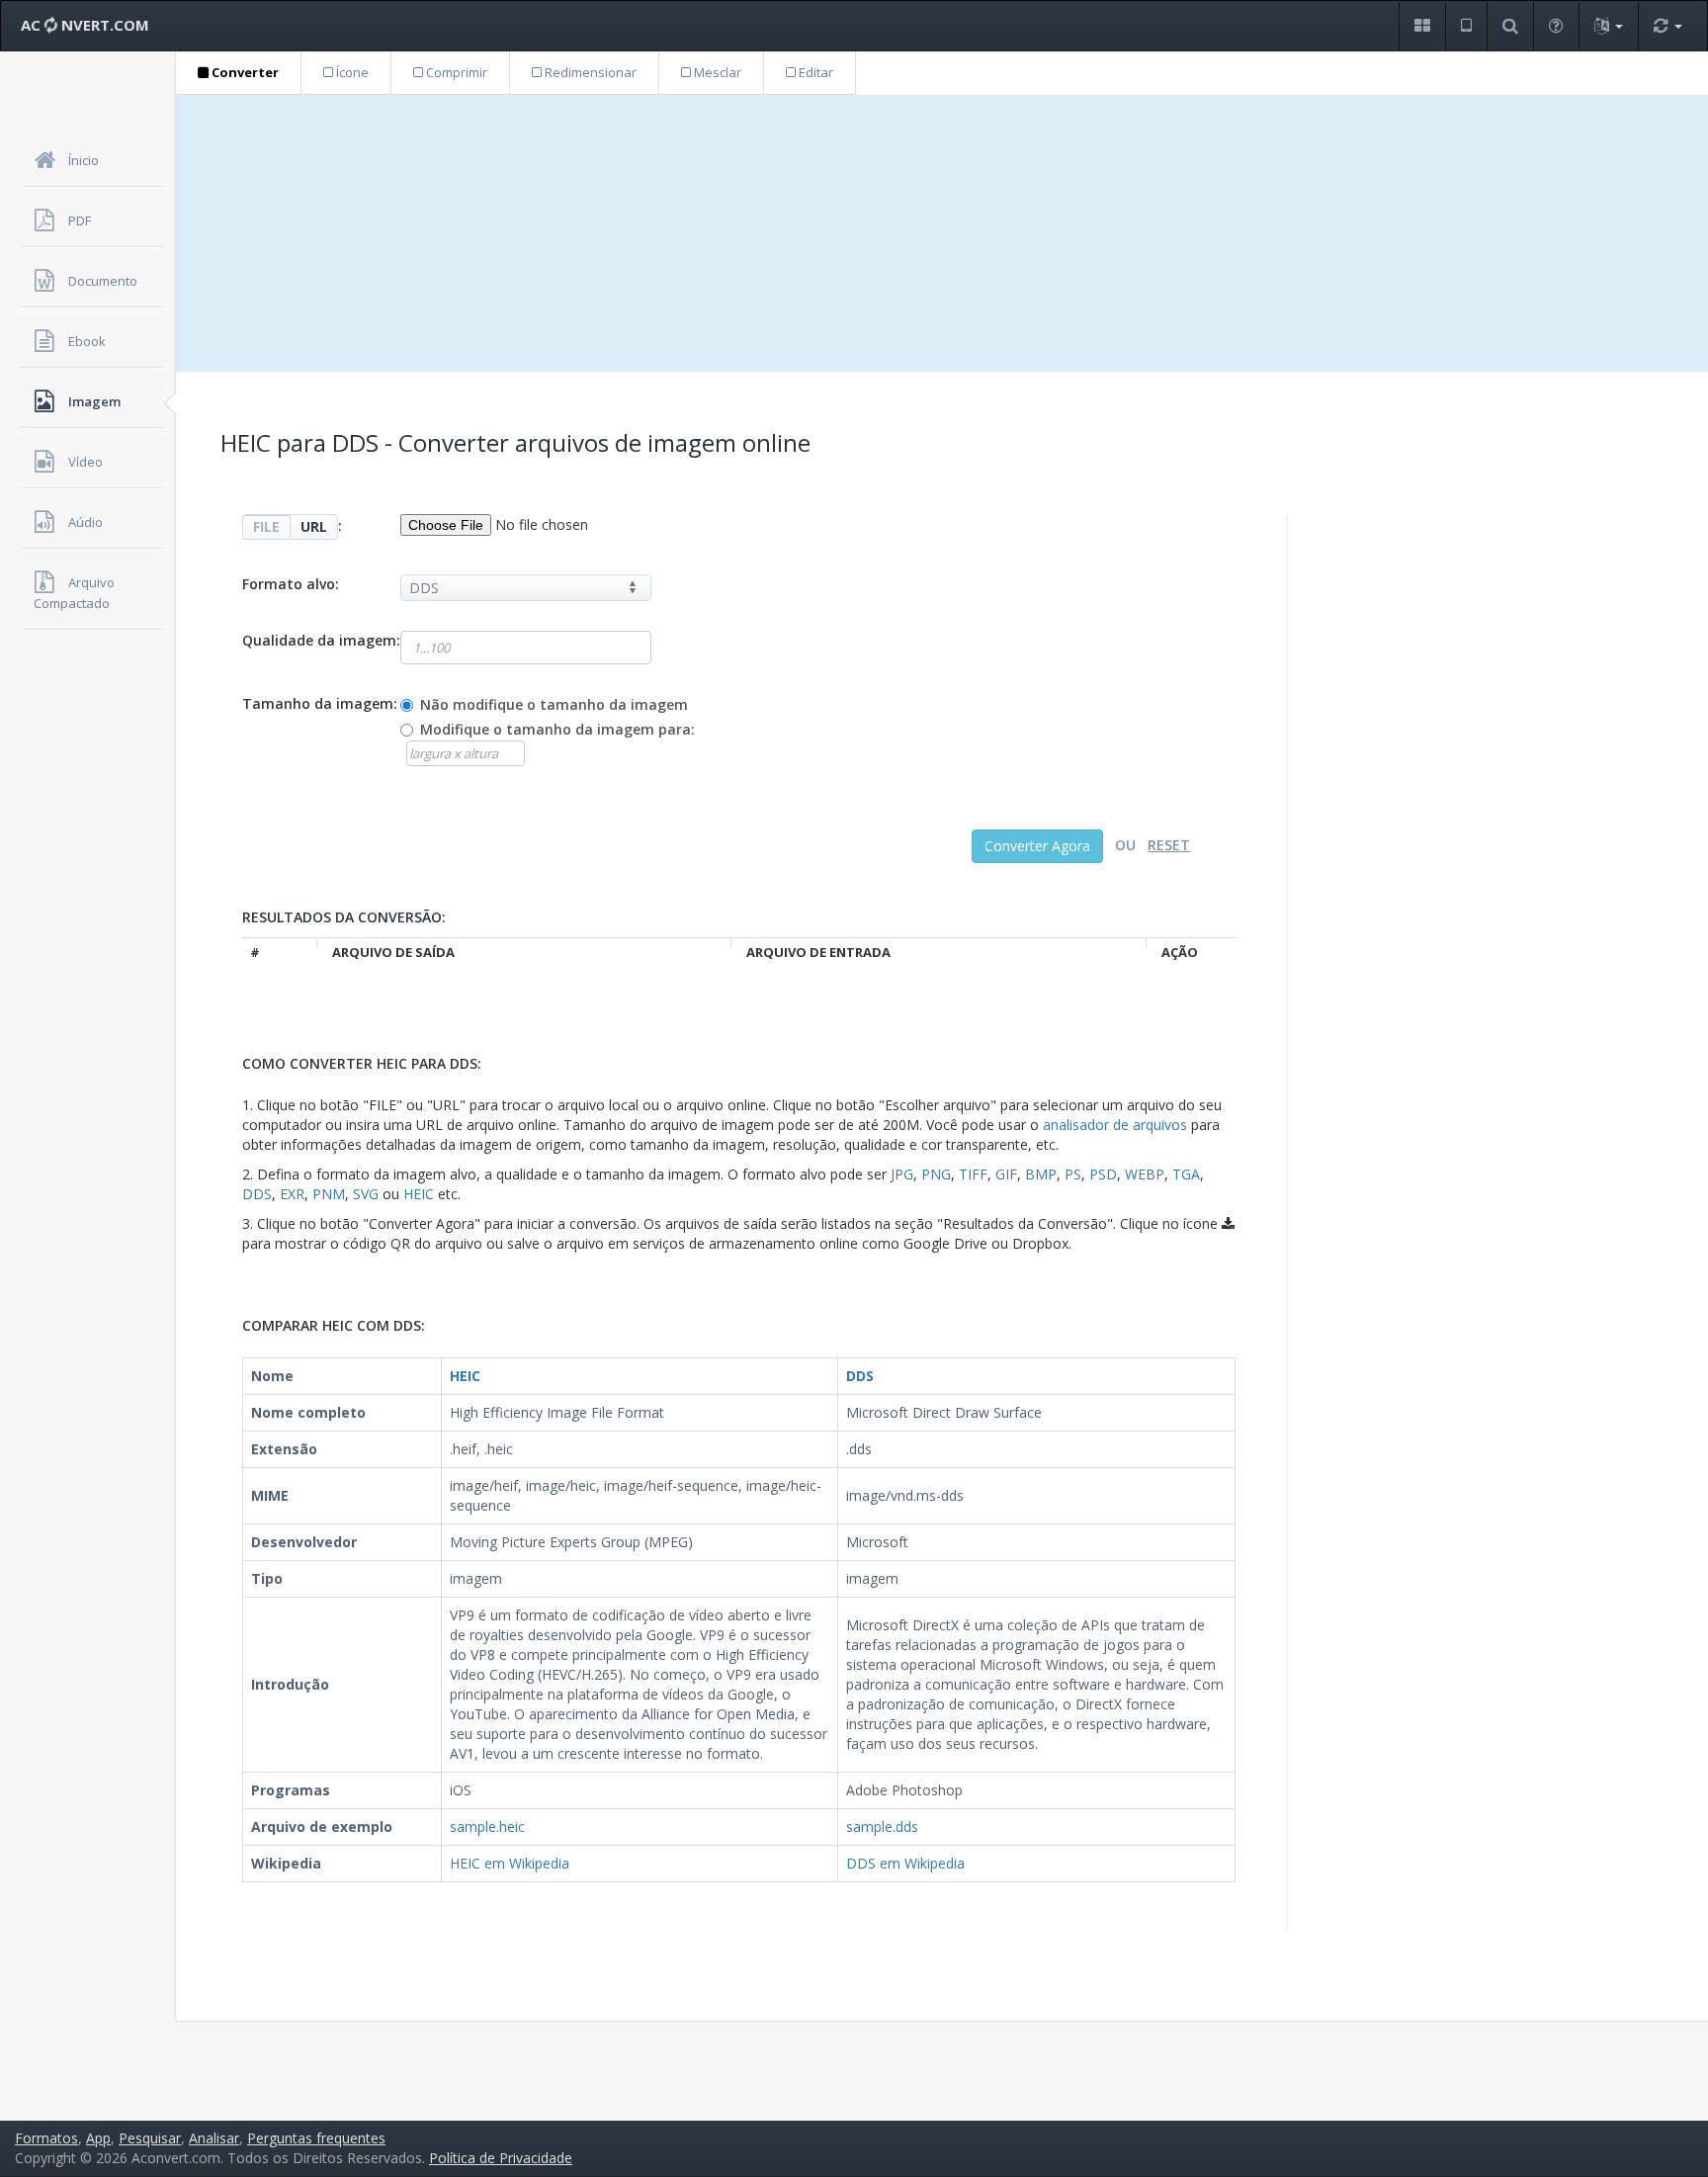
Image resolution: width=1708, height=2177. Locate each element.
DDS (257, 1194)
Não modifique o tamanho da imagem (554, 704)
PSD (1103, 1174)
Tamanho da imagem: (320, 703)
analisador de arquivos (1115, 1125)
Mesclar (716, 72)
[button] (1422, 26)
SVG (366, 1194)
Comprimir (455, 72)
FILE (266, 526)
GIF (1006, 1174)
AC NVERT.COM (85, 25)
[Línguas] (1608, 26)
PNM (329, 1194)
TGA (1186, 1174)
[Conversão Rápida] (1667, 26)
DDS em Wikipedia (905, 1863)
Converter (244, 72)
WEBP (1145, 1174)
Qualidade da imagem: (321, 640)
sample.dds (882, 1827)
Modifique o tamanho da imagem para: (557, 729)
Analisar (214, 2138)
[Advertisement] (942, 233)
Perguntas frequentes (316, 2138)
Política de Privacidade (501, 2158)
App (98, 2138)
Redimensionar (589, 72)
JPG (902, 1174)
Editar (814, 72)
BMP (1041, 1174)
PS (1073, 1174)
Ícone (351, 72)
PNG (936, 1174)
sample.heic (487, 1827)
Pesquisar (150, 2138)
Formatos (46, 2138)
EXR (292, 1194)
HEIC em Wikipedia (510, 1863)
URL (314, 526)
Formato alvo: (291, 584)
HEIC (419, 1194)
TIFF (973, 1174)
